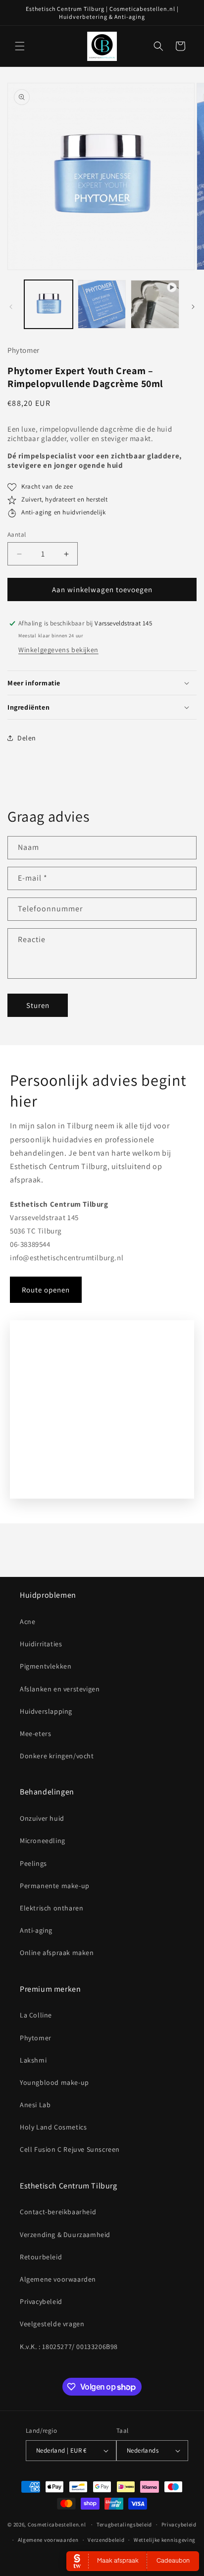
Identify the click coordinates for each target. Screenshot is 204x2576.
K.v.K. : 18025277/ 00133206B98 (69, 2347)
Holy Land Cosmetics (53, 2127)
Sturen (38, 1005)
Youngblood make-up (54, 2082)
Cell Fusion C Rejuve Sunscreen (70, 2149)
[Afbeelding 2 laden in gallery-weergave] (102, 304)
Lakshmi (33, 2060)
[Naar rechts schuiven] (193, 307)
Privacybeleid (41, 2301)
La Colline (36, 2015)
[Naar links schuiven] (11, 307)
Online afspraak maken (57, 1953)
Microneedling (43, 1841)
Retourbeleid (41, 2257)
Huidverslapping (46, 1711)
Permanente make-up (55, 1886)
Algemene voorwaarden (58, 2279)
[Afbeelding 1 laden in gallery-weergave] (49, 304)
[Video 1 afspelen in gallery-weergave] (155, 304)
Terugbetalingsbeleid (124, 2524)
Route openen (46, 1290)
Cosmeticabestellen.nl (57, 2524)
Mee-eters (35, 1734)
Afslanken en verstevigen (60, 1689)
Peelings (33, 1863)
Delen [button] (27, 738)
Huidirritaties (41, 1644)
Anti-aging (36, 1930)
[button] (20, 46)
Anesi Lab (35, 2105)
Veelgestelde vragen (52, 2324)
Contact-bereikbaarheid (58, 2212)
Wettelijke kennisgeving (165, 2540)
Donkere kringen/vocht (57, 1756)
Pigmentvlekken (46, 1666)
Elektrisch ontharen (51, 1908)
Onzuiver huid (42, 1818)
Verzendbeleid (106, 2540)
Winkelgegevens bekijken (58, 650)
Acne (27, 1622)
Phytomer (36, 2038)
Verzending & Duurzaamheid (65, 2235)
